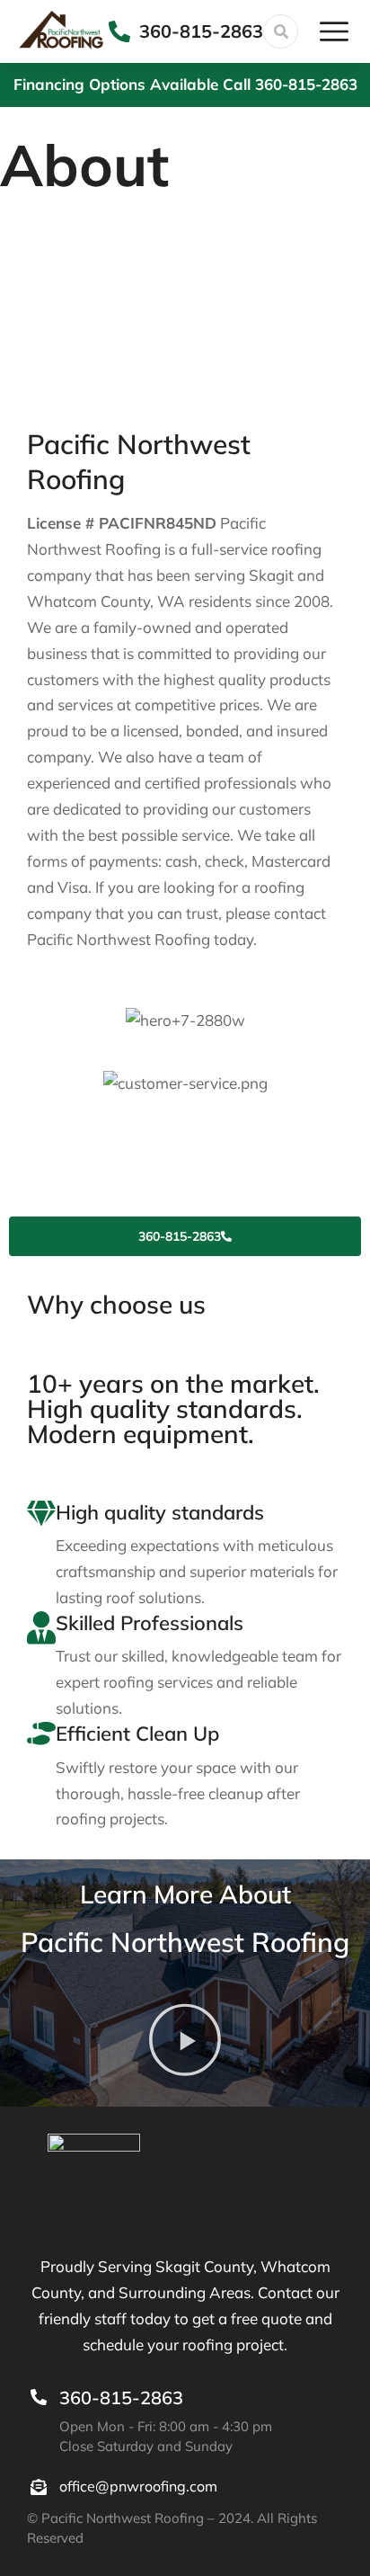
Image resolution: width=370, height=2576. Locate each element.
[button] (185, 2044)
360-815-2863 (201, 31)
